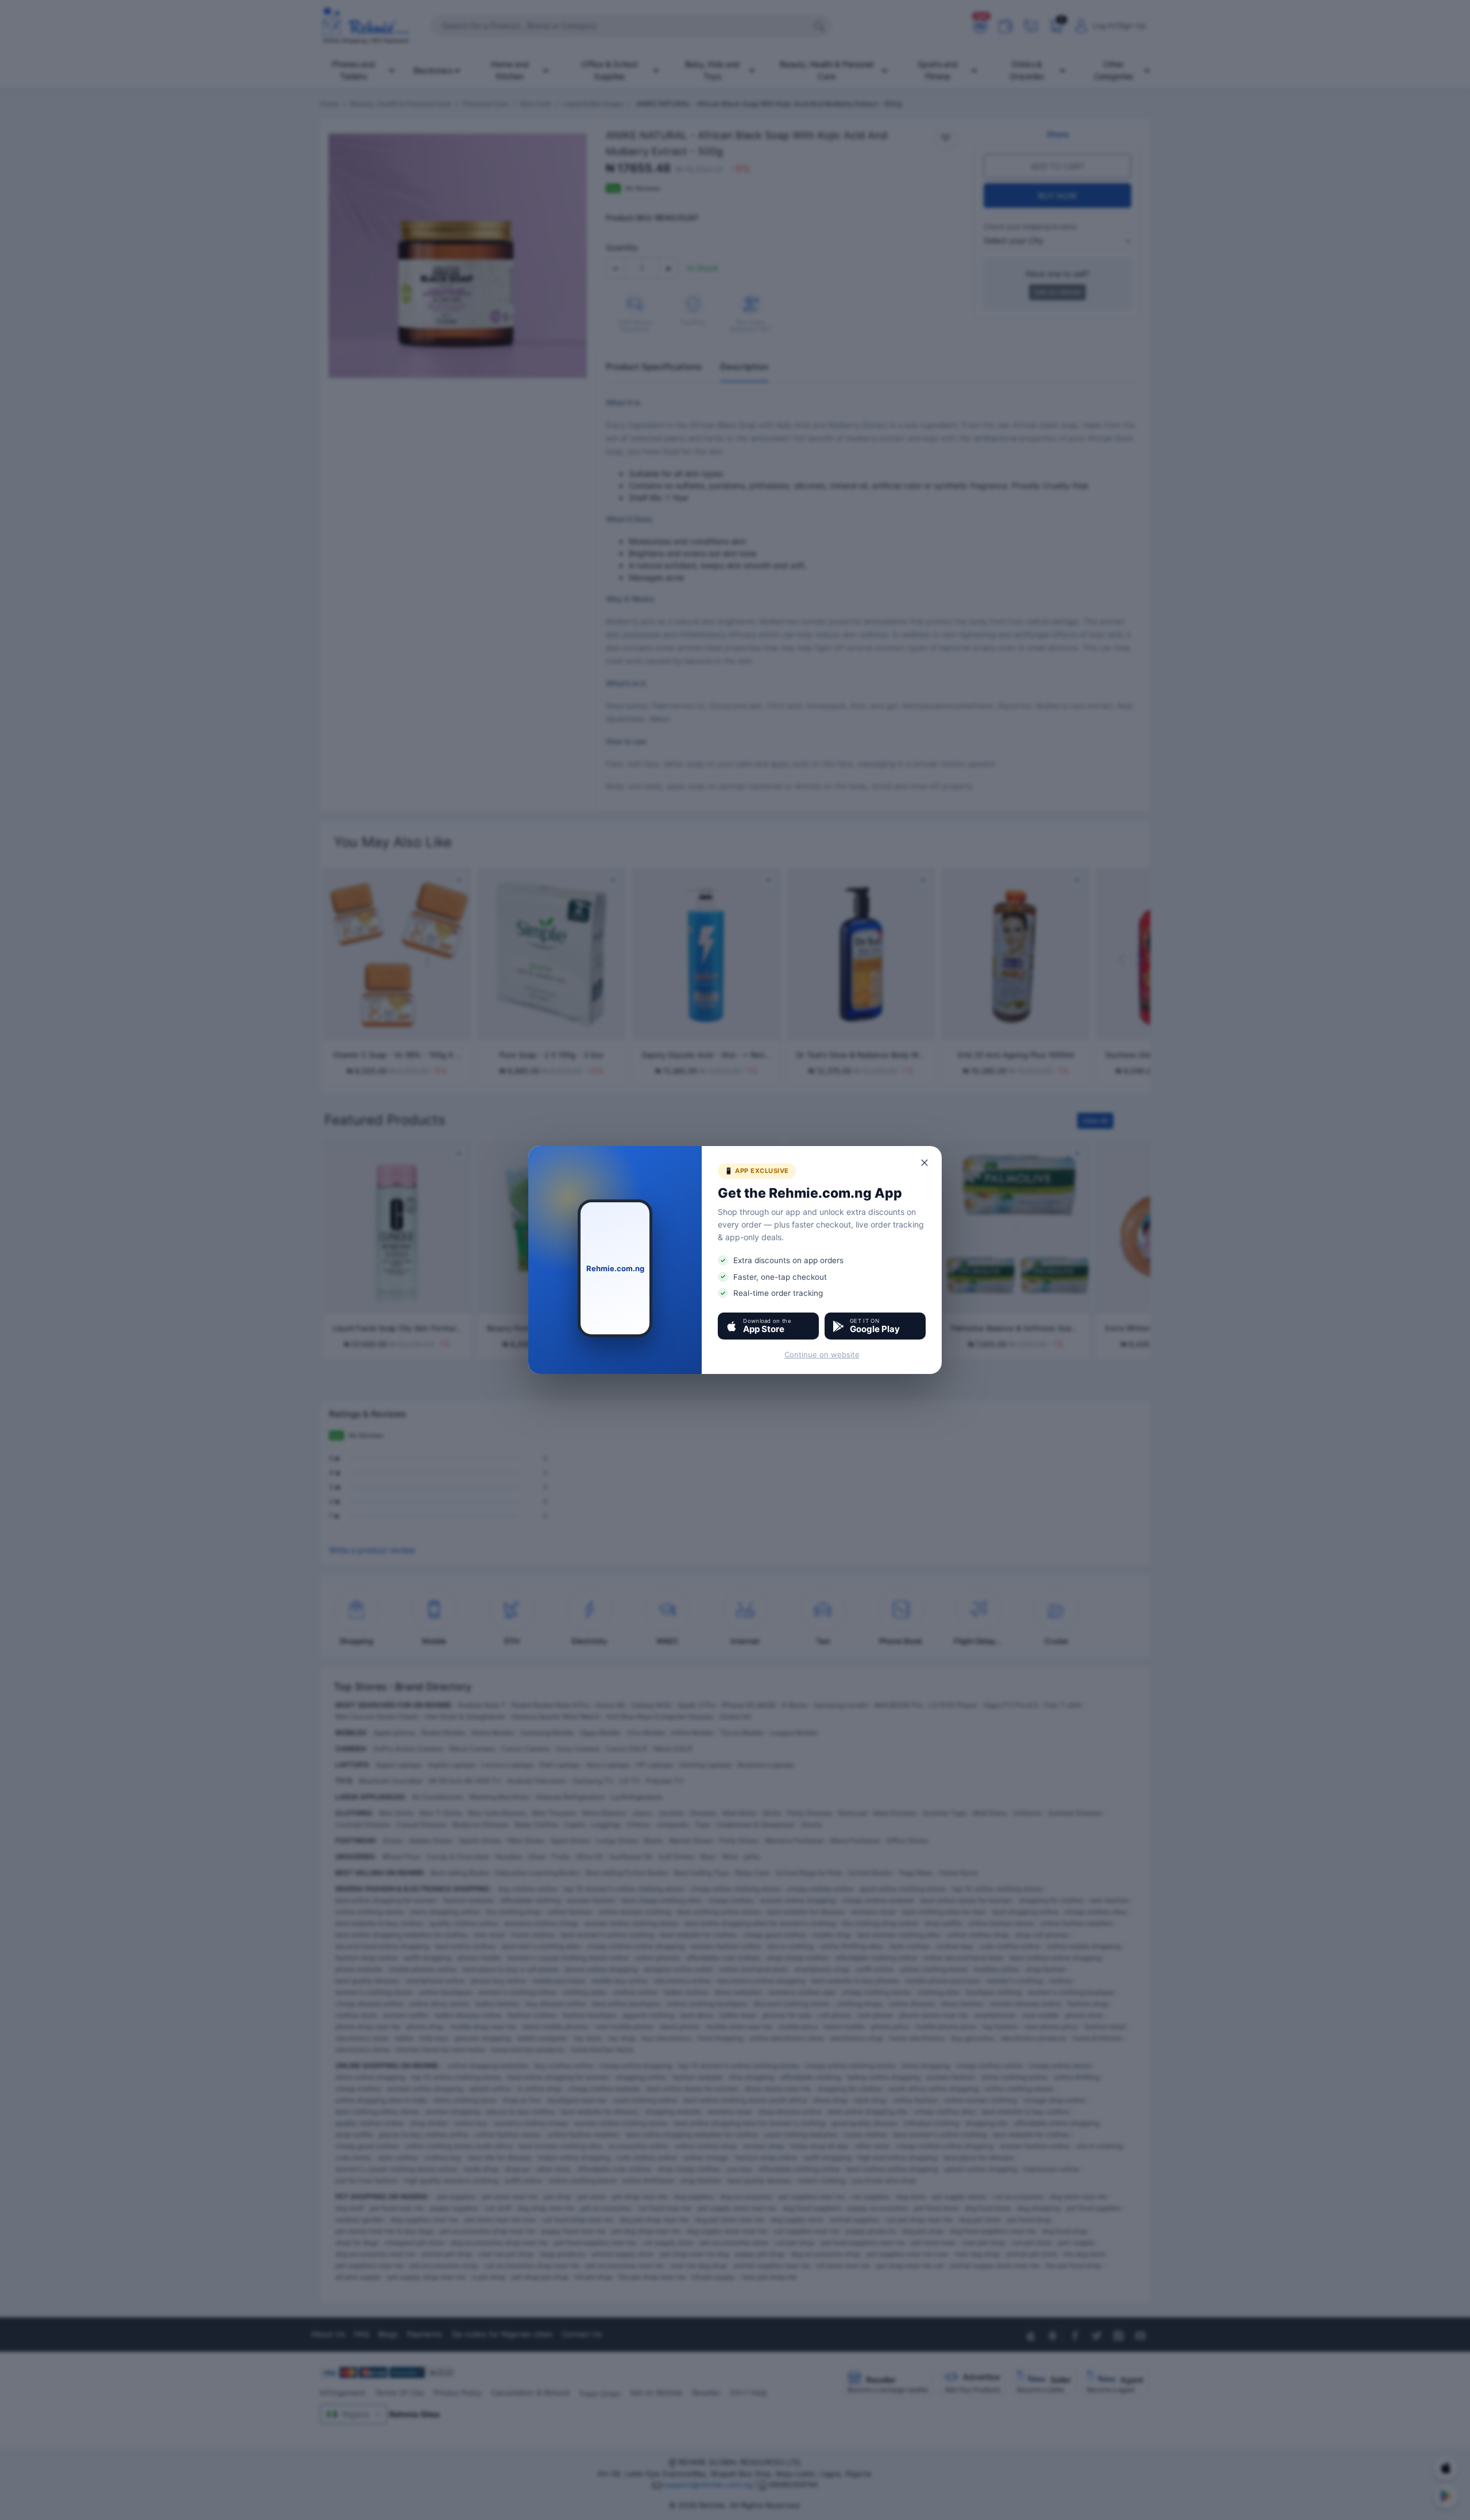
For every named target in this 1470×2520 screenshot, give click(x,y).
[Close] (925, 1163)
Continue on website (822, 1354)
